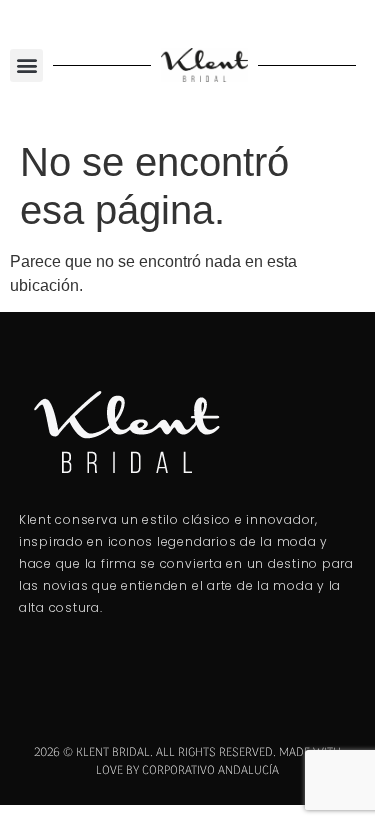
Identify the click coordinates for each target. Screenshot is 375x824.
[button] (26, 65)
